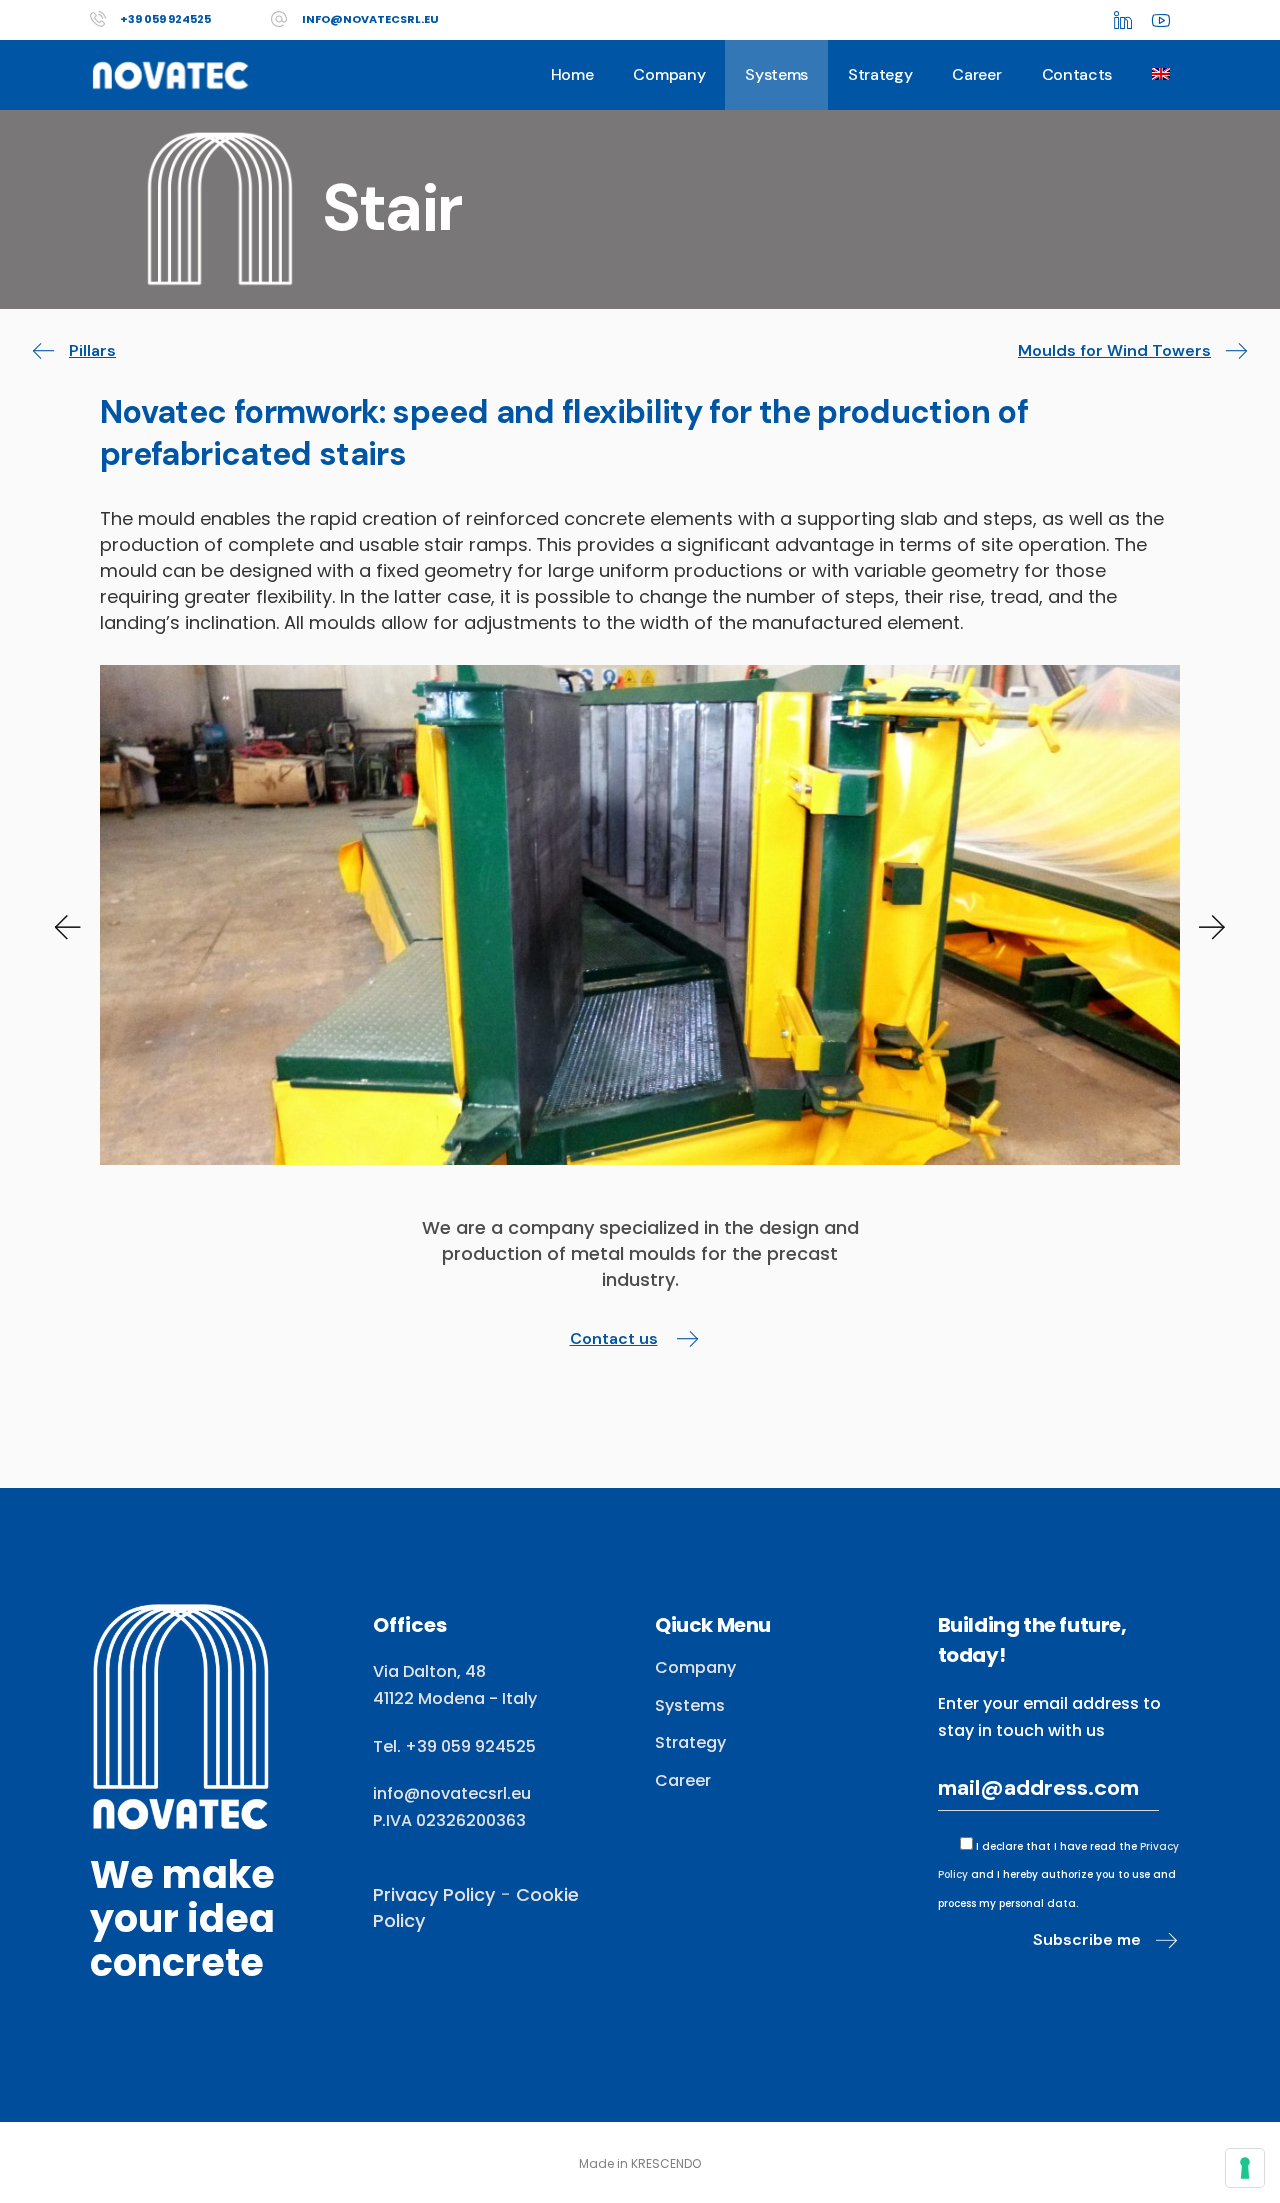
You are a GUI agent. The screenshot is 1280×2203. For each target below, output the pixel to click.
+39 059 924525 (165, 19)
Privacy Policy (434, 1894)
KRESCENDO (666, 2163)
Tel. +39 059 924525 (454, 1746)
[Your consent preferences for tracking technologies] (1245, 2168)
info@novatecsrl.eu (370, 19)
